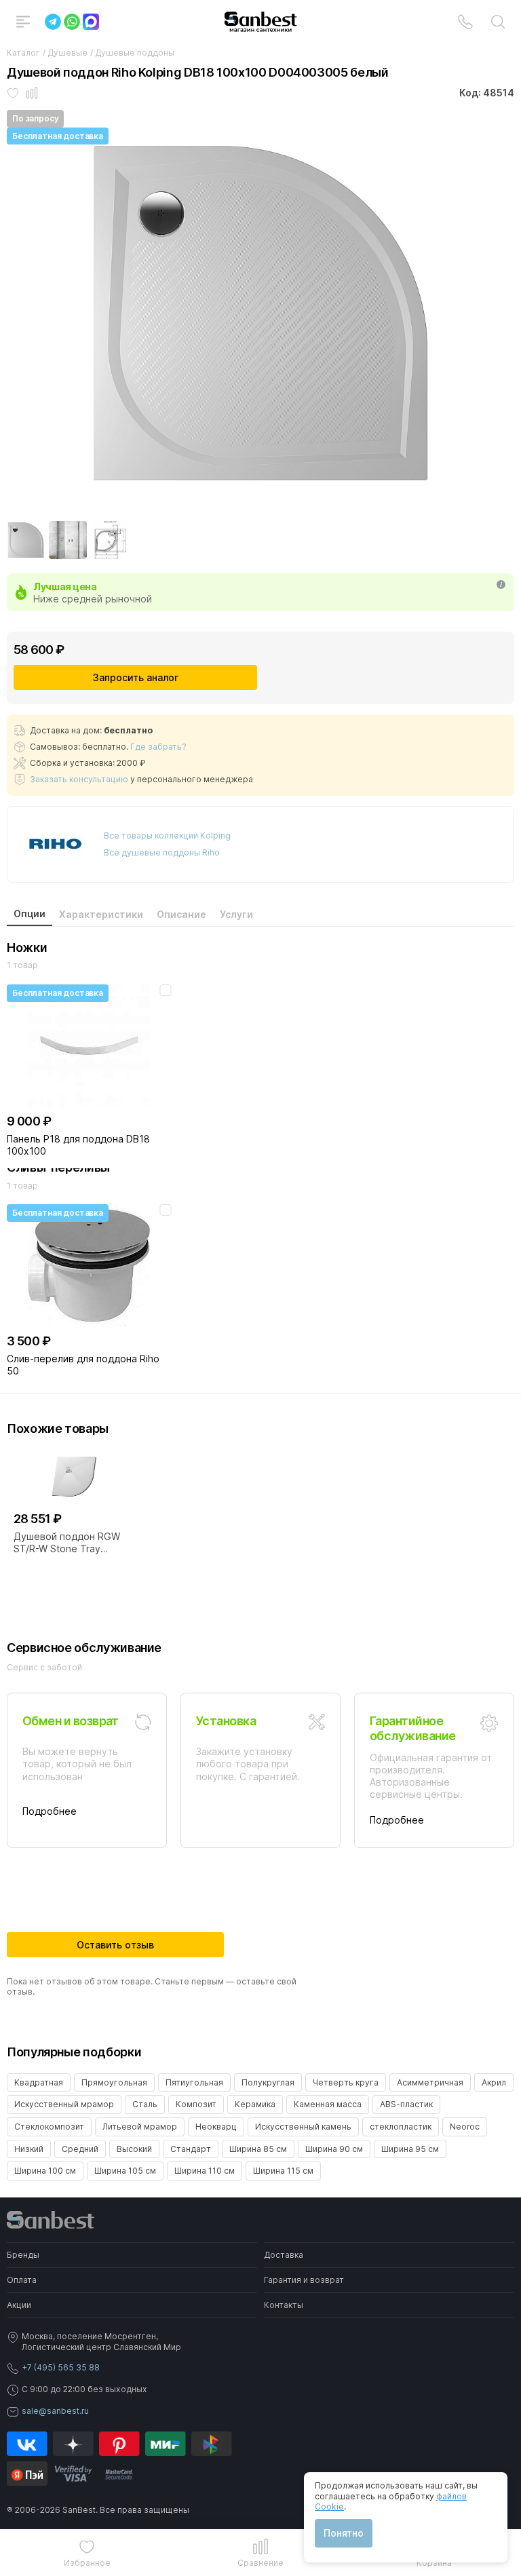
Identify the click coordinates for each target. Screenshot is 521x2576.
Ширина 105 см (125, 2171)
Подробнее (50, 1811)
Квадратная (39, 2082)
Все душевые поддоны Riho (162, 852)
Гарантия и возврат (304, 2280)
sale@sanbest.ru (55, 2411)
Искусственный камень (303, 2127)
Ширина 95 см (410, 2149)
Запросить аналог (136, 677)
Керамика (255, 2104)
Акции (19, 2305)
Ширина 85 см (258, 2149)
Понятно (344, 2533)
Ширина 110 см (205, 2171)
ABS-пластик (406, 2104)
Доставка (284, 2255)
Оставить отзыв (115, 1945)
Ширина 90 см (334, 2149)
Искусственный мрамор (64, 2104)
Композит (196, 2104)
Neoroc (465, 2127)
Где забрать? (158, 747)
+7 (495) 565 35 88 (61, 2367)
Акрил (494, 2082)
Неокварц (216, 2127)
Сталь (145, 2104)
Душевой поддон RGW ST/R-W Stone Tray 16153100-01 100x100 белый (67, 1543)
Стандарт (191, 2149)
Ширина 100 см (45, 2171)
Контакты (284, 2305)
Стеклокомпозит (49, 2127)
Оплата (22, 2280)
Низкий (29, 2149)
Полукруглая (268, 2082)
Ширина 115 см (283, 2171)
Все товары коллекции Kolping (167, 835)
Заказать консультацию (79, 779)
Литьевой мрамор (140, 2127)
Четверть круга (346, 2082)
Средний (80, 2149)
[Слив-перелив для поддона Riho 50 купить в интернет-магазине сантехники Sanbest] (89, 1265)
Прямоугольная (114, 2082)
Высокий (134, 2149)
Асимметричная (430, 2082)
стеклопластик (401, 2127)
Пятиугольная (194, 2082)
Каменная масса (328, 2104)
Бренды (23, 2255)
